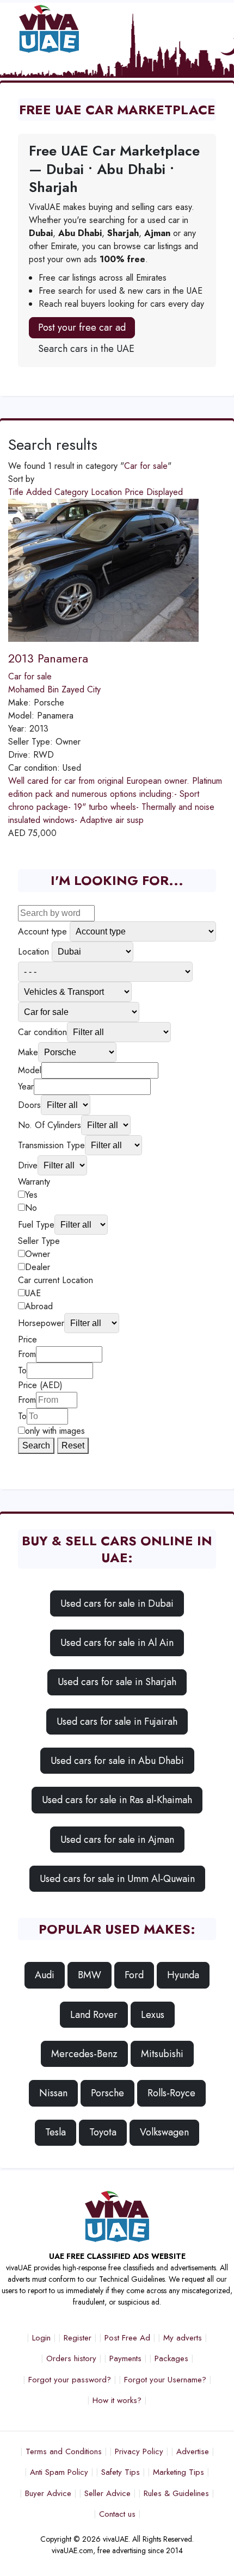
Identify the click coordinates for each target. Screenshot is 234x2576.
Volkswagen (164, 2132)
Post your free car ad (82, 327)
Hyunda (183, 1975)
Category (73, 492)
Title (17, 492)
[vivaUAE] (92, 29)
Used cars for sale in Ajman (117, 1840)
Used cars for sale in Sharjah (117, 1682)
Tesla (56, 2132)
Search (36, 1445)
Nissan (53, 2093)
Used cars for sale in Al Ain (117, 1643)
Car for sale (146, 466)
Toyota (103, 2132)
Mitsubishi (162, 2054)
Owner (38, 1254)
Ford (134, 1975)
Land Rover (94, 2015)
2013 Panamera (48, 658)
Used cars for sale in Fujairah (117, 1722)
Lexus (153, 2015)
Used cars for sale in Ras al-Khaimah (117, 1800)
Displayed (165, 492)
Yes (31, 1195)
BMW (90, 1975)
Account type (42, 931)
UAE (33, 1293)
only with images (55, 1431)
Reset (73, 1445)
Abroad (39, 1306)
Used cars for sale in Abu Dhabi (117, 1761)
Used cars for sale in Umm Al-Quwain (117, 1879)
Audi (45, 1975)
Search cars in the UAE (86, 349)
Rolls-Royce (171, 2093)
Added (40, 492)
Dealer (38, 1267)
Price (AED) (40, 1385)
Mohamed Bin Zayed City (54, 689)
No (31, 1208)
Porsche (107, 2093)
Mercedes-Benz (84, 2054)
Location (108, 492)
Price (136, 492)
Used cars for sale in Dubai (117, 1603)
